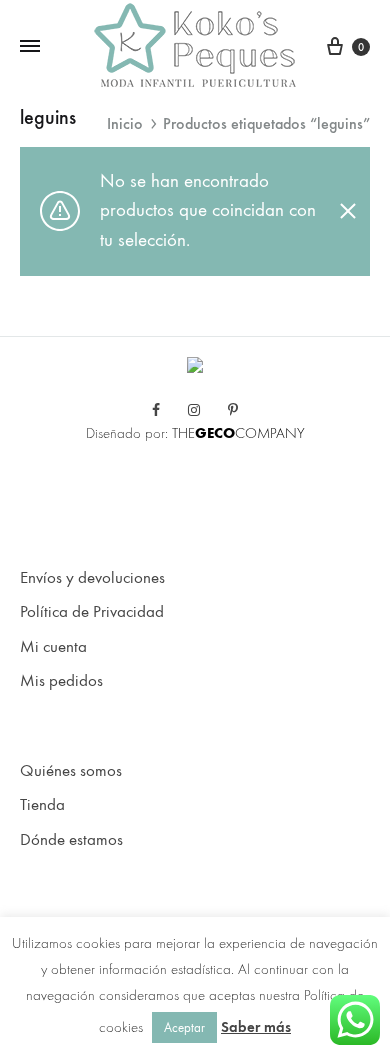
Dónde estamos (71, 840)
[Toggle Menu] (30, 47)
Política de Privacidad (92, 612)
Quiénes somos (71, 771)
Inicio (125, 123)
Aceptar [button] (184, 1027)
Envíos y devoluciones (92, 578)
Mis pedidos (61, 681)
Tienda (42, 805)
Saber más (256, 1027)
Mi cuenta (53, 647)
